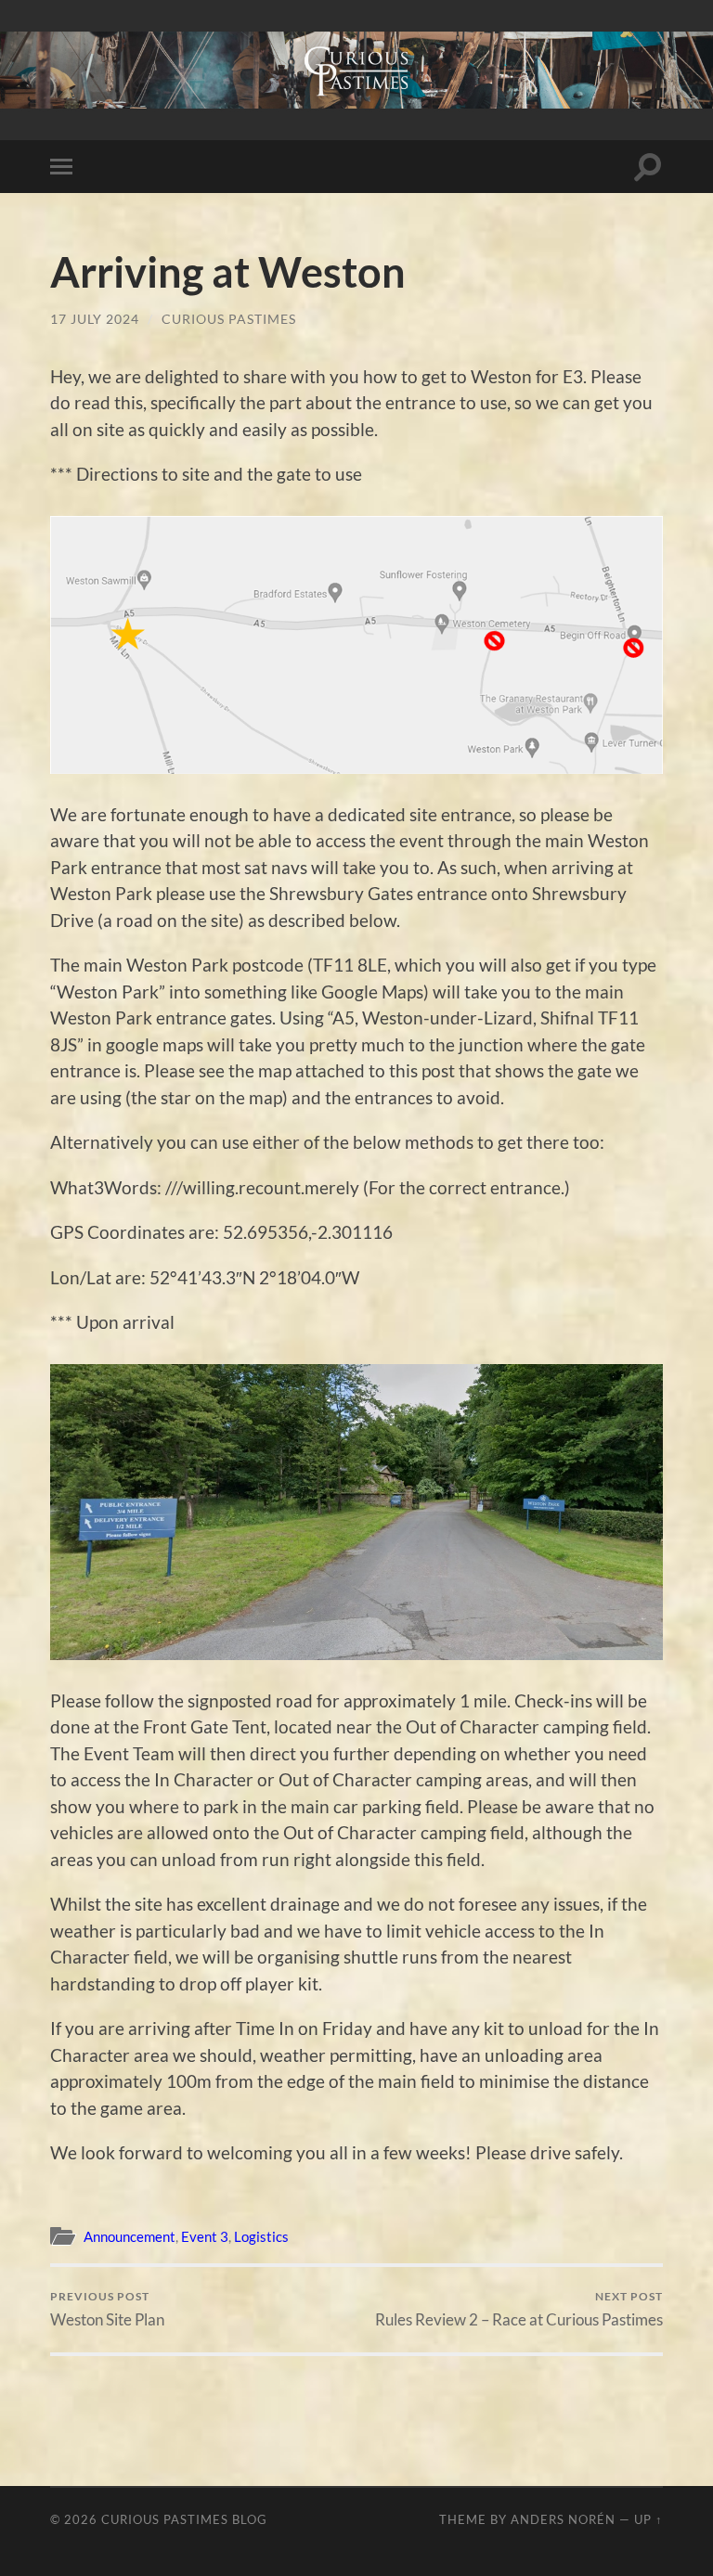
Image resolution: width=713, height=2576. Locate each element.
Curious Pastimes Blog (184, 2519)
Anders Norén (563, 2519)
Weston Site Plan (107, 2309)
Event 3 (205, 2236)
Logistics (261, 2236)
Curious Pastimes (229, 319)
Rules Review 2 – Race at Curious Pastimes (519, 2309)
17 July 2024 (95, 319)
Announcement (130, 2236)
